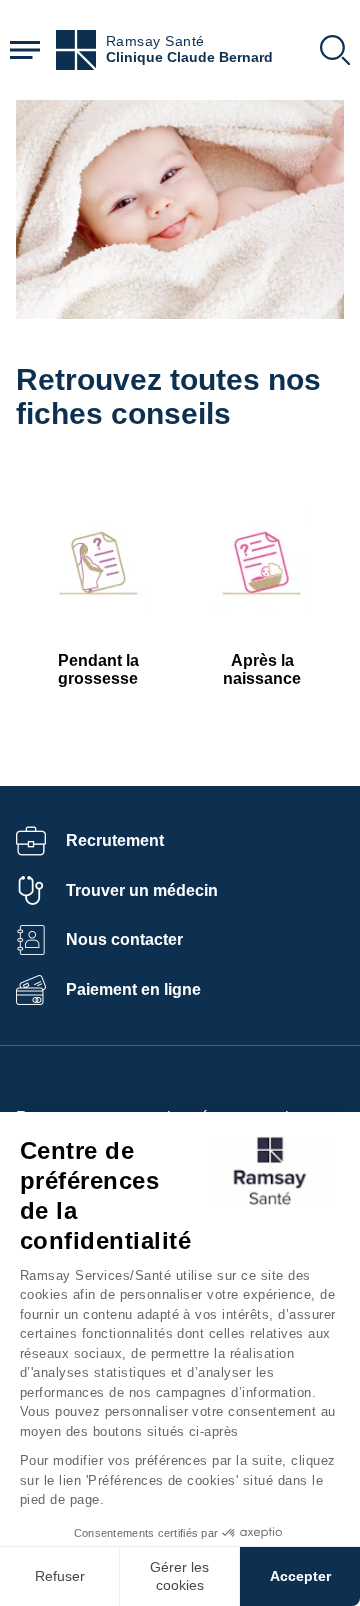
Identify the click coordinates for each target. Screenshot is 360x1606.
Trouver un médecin (142, 890)
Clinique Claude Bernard (189, 57)
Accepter (300, 1576)
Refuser (60, 1576)
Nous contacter (124, 939)
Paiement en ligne (133, 989)
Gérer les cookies (179, 1576)
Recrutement (115, 840)
